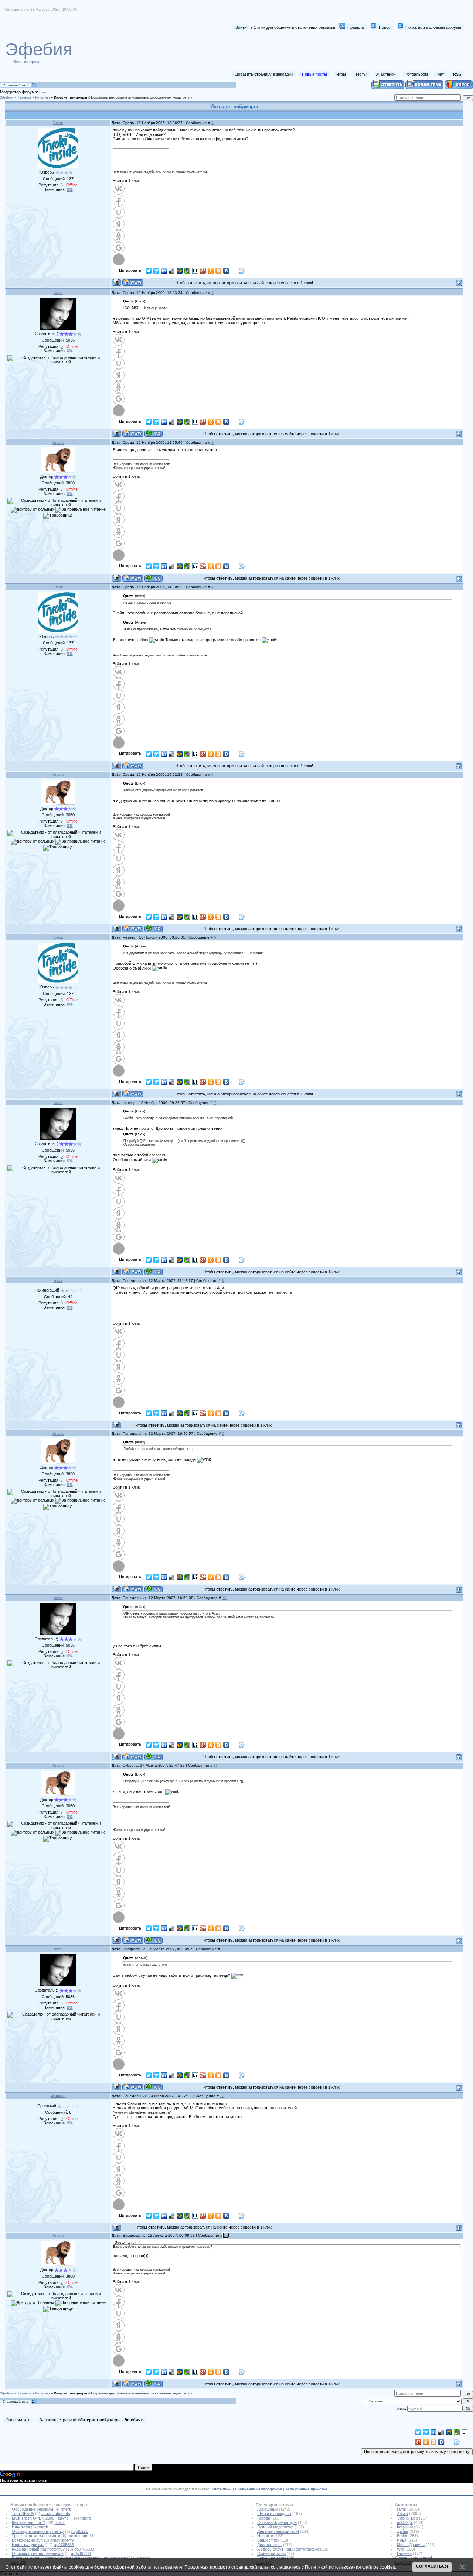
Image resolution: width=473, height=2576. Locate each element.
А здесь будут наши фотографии (288, 2549)
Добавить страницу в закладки (264, 74)
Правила (355, 27)
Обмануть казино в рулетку (38, 2531)
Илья (402, 2540)
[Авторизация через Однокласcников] (119, 236)
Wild (401, 2549)
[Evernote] (188, 271)
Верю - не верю (272, 2558)
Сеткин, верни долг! (414, 2558)
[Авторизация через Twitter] (119, 260)
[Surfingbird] (156, 271)
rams (58, 293)
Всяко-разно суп (27, 2540)
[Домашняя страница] (133, 282)
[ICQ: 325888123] (154, 578)
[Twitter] (149, 271)
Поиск (384, 27)
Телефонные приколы (306, 2489)
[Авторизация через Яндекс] (119, 224)
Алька (58, 443)
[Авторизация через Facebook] (119, 200)
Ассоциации (268, 2509)
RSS (457, 74)
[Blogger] (219, 271)
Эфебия (7, 97)
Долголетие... (270, 2545)
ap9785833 (64, 2545)
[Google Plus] (203, 271)
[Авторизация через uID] (119, 212)
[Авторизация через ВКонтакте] (119, 189)
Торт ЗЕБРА (23, 2514)
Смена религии (271, 2553)
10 (224, 1598)
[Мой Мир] (180, 271)
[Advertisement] (329, 51)
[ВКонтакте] (226, 271)
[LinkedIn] (164, 271)
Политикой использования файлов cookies (350, 2567)
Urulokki (58, 2096)
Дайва (403, 2531)
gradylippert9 (62, 2540)
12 (224, 1949)
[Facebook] (234, 271)
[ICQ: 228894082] (154, 433)
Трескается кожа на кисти (36, 2536)
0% (70, 189)
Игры (341, 74)
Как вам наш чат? (28, 2522)
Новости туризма (28, 2545)
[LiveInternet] (195, 271)
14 (226, 2235)
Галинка (404, 2553)
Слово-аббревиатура (277, 2522)
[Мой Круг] (242, 271)
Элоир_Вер (407, 2518)
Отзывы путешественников (38, 2553)
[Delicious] (172, 271)
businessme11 (81, 2536)
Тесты (361, 74)
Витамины (222, 2489)
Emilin (402, 2536)
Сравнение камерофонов (258, 2489)
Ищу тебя (21, 2527)
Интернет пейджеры (71, 97)
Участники (386, 74)
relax (58, 1281)
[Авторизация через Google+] (119, 248)
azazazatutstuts (56, 2514)
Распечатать (18, 2420)
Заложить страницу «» (91, 2420)
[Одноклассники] (211, 271)
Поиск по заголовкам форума (433, 27)
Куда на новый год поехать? (38, 2549)
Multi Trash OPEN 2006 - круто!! (41, 2518)
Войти (241, 27)
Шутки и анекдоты (274, 2514)
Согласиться (432, 2566)
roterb (66, 2509)
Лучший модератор (275, 2527)
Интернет (42, 97)
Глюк (43, 92)
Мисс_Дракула (411, 2545)
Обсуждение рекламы (33, 2509)
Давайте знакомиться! (278, 2531)
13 (222, 2096)
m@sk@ (405, 2522)
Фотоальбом (416, 74)
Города (264, 2518)
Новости (265, 2536)
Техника (24, 97)
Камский (405, 2527)
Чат (440, 74)
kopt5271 (80, 2531)
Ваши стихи (268, 2540)
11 (216, 1765)
